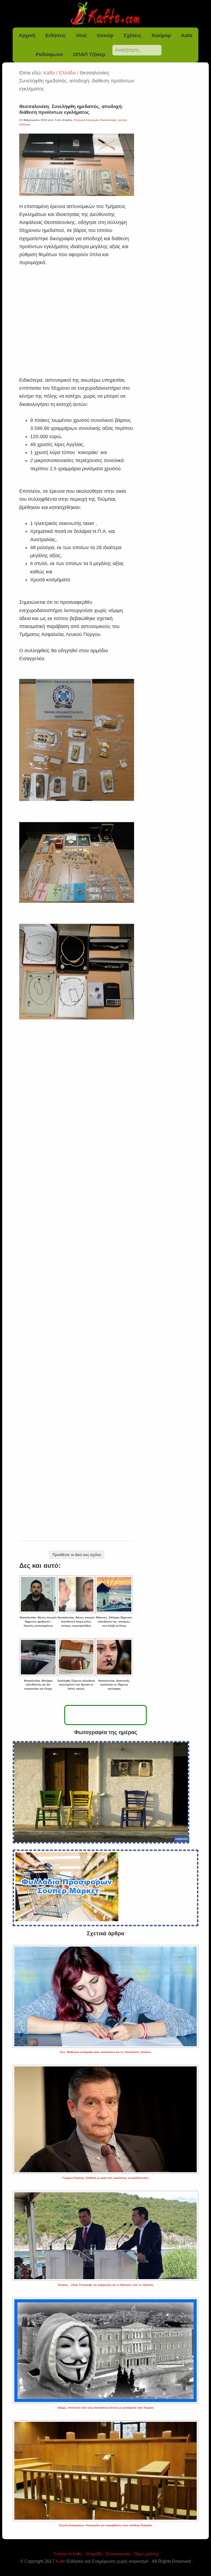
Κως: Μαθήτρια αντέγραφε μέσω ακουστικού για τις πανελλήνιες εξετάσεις (106, 2052)
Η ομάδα (94, 2554)
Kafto (61, 2561)
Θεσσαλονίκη (108, 120)
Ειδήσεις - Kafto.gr (106, 14)
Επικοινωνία (118, 2554)
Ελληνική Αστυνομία (86, 120)
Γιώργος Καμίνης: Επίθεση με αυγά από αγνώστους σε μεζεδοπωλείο (106, 2178)
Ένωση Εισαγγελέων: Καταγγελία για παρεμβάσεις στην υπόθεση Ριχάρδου (105, 2525)
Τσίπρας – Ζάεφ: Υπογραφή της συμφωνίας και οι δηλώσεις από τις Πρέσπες (106, 2285)
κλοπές (123, 120)
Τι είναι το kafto (68, 2554)
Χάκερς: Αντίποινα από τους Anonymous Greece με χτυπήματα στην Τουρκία (106, 2408)
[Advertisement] (77, 315)
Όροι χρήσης (147, 2554)
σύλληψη (25, 124)
